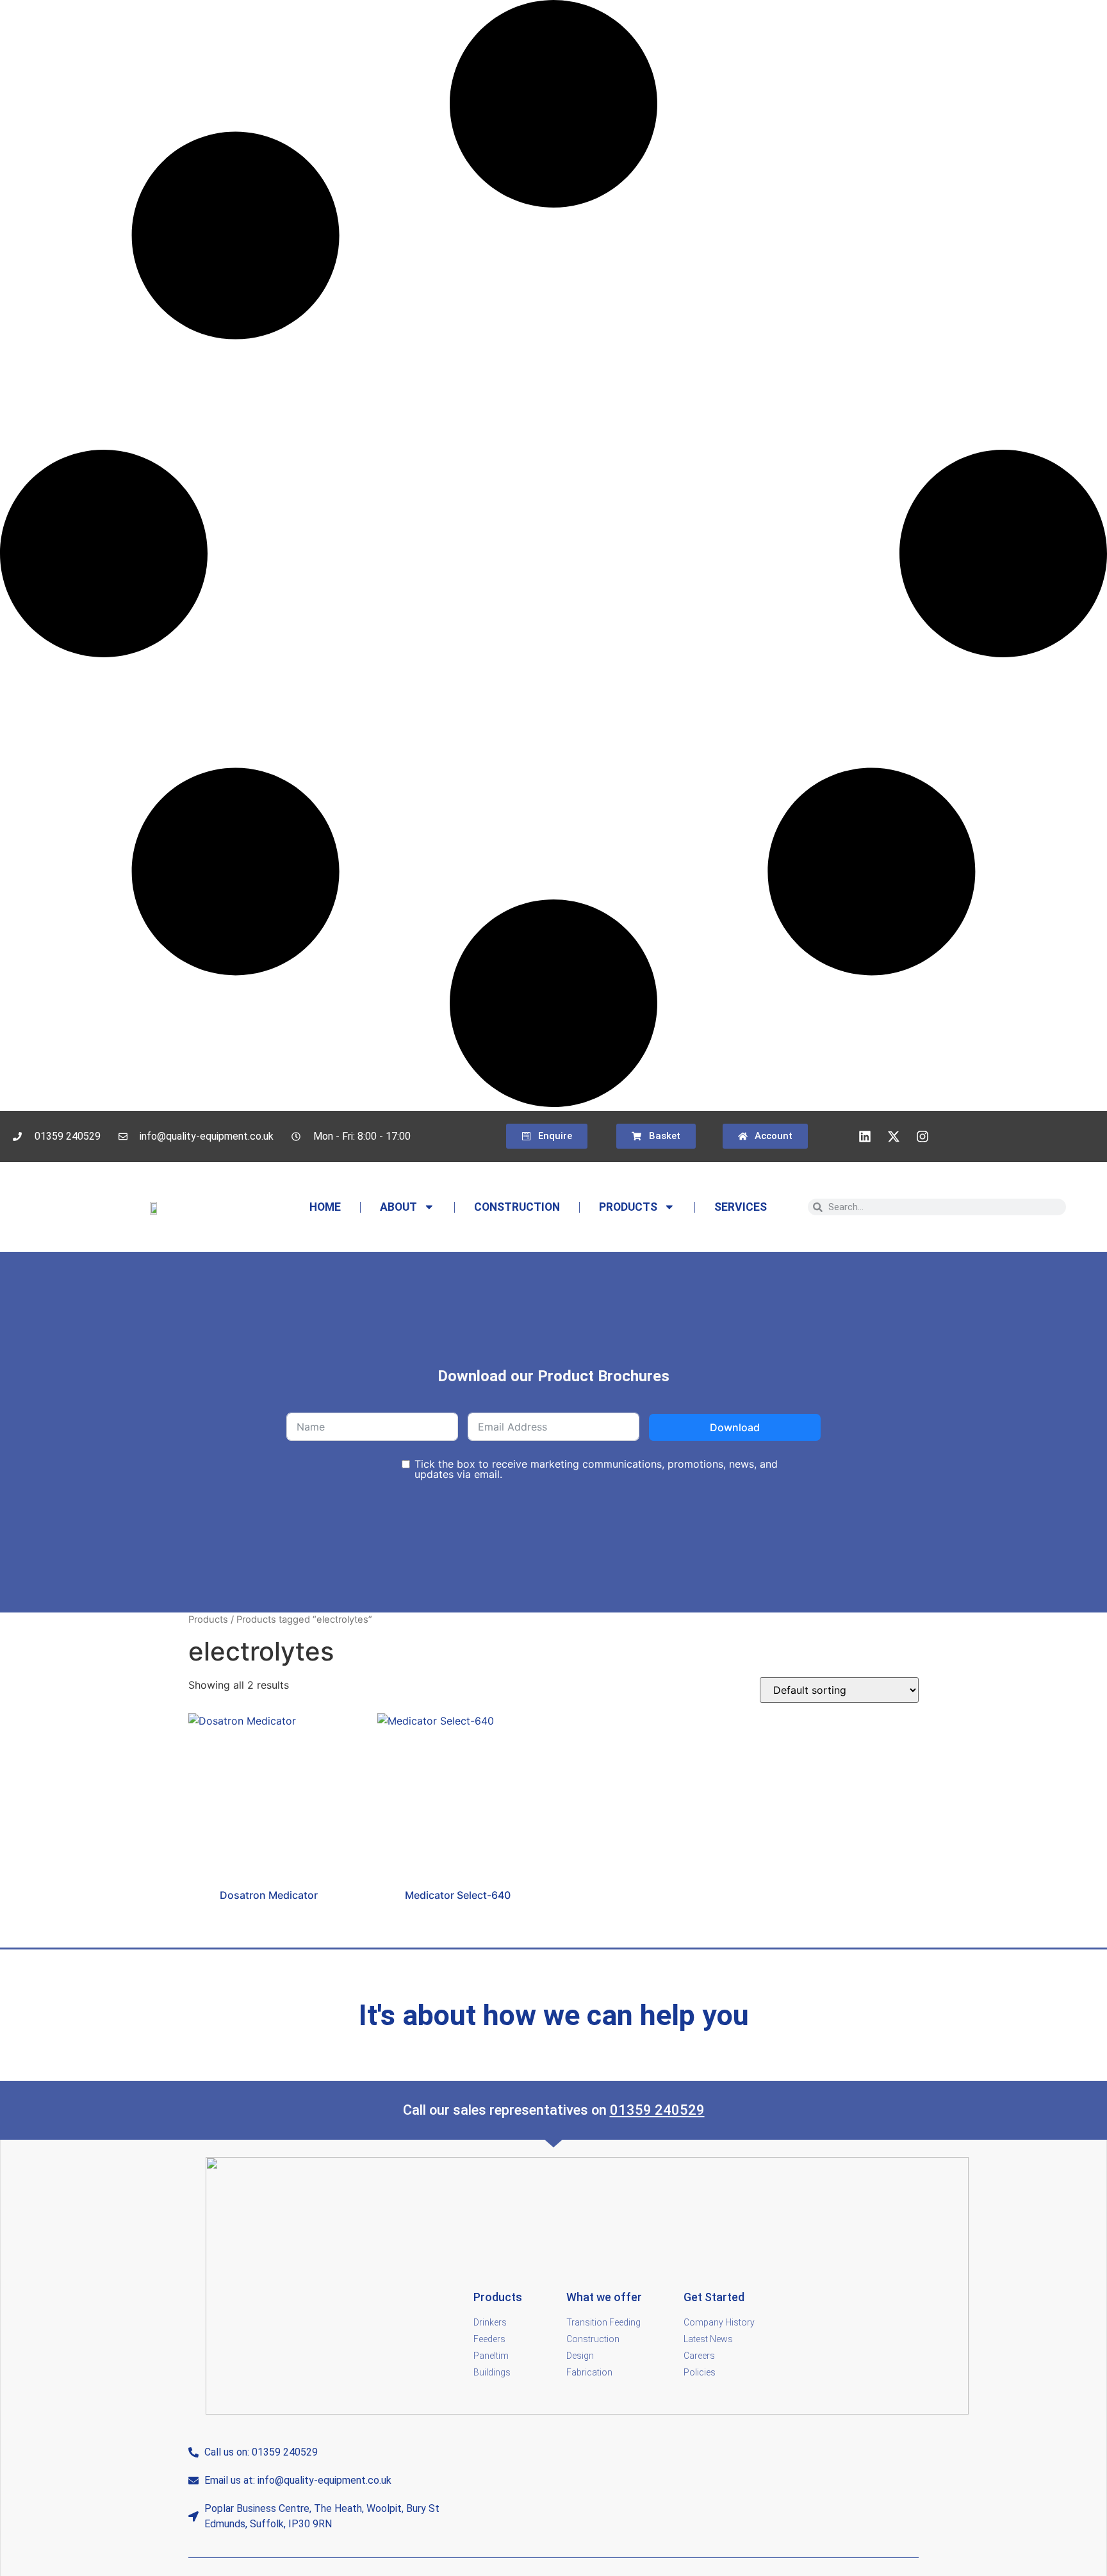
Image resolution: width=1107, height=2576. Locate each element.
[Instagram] (922, 1136)
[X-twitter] (894, 1136)
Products (628, 1207)
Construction (517, 1207)
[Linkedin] (865, 1136)
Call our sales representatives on (506, 2110)
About (398, 1207)
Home (325, 1207)
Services (741, 1207)
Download (735, 1427)
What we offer (604, 2297)
